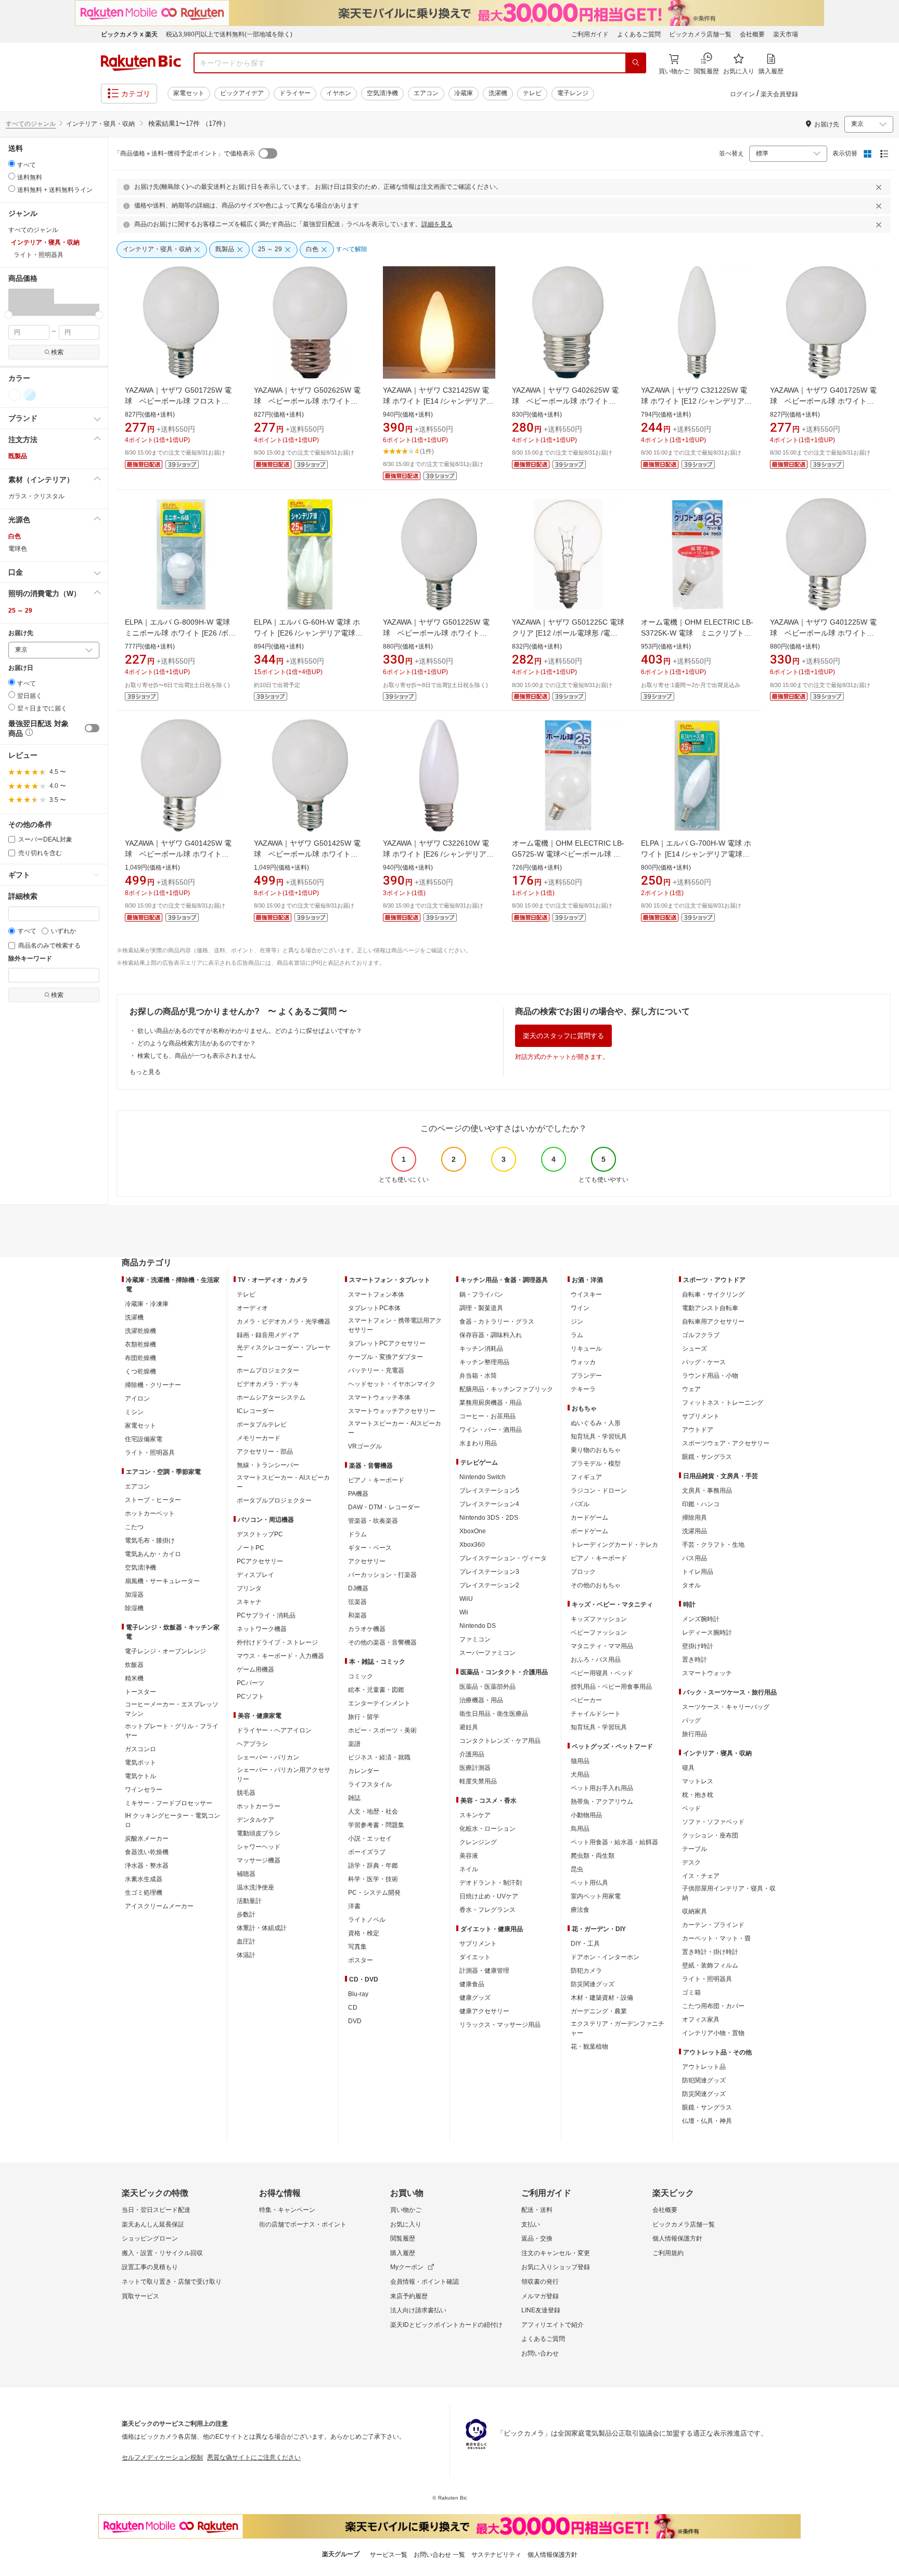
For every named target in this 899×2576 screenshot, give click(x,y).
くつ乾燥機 (140, 1371)
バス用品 (695, 1558)
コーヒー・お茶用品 (487, 1416)
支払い (531, 2224)
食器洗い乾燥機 (147, 1852)
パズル (580, 1504)
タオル (691, 1585)
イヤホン (339, 93)
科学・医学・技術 (373, 1879)
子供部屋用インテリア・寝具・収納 (729, 1893)
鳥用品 (580, 1829)
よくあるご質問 (639, 34)
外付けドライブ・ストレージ (277, 1642)
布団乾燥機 (140, 1358)
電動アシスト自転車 (710, 1308)
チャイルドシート (596, 1714)
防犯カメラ (586, 1971)
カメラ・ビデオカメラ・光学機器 (284, 1322)
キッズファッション (599, 1619)
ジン (577, 1322)
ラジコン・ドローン (599, 1491)
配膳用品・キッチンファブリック (506, 1389)
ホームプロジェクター (268, 1370)
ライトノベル (367, 1920)
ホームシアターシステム (271, 1397)
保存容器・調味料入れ (491, 1335)
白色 (15, 536)
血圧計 (246, 1941)
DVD (355, 2021)
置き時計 (695, 1660)
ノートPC (251, 1548)
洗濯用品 (695, 1531)
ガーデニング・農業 (599, 2011)
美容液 (469, 1856)
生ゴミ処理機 (144, 1893)
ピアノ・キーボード (376, 1480)
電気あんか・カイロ (153, 1554)
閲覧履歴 (403, 2238)
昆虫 (577, 1869)
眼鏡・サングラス (707, 1457)
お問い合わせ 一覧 (439, 2555)
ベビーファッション (599, 1633)
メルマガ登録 (540, 2296)
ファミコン (475, 1639)
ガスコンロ (140, 1749)
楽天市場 (786, 34)
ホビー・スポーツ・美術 (382, 1730)
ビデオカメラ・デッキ (268, 1384)
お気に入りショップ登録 (556, 2267)
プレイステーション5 (489, 1491)
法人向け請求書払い (418, 2310)
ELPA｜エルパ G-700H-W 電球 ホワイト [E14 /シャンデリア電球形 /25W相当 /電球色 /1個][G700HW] (696, 854)
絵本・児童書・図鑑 (376, 1690)
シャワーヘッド (259, 1847)
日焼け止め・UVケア (489, 1896)
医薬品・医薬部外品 (487, 1687)
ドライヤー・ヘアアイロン (274, 1730)
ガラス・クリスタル (36, 496)
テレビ (532, 93)
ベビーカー (586, 1700)
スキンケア (475, 1815)
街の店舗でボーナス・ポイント (303, 2224)
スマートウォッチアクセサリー (392, 1411)
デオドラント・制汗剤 (491, 1883)
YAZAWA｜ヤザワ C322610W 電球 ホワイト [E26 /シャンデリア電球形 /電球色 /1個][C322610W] (438, 854)
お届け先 (21, 633)
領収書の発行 (540, 2282)
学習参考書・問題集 (376, 1825)
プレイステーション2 (489, 1585)
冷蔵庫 (464, 93)
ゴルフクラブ (701, 1335)
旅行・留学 (364, 1717)
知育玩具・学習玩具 (599, 1436)
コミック (361, 1676)
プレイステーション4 (489, 1504)
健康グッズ (475, 1998)
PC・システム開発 (374, 1893)
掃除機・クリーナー (153, 1385)
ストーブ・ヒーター (153, 1500)
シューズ (695, 1349)
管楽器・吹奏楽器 (373, 1521)
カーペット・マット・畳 (716, 1938)
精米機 (134, 1678)
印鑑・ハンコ (701, 1504)
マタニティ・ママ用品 (602, 1646)
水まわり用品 (478, 1443)
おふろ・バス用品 (596, 1660)
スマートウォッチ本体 (379, 1397)
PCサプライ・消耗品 (266, 1615)
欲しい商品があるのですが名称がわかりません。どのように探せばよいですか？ (250, 1031)
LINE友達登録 (541, 2310)
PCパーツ (251, 1683)
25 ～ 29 (20, 611)
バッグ (691, 1720)
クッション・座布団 (710, 1835)
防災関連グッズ (593, 1984)
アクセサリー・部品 (265, 1452)
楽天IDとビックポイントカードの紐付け (446, 2325)
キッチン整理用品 (484, 1362)
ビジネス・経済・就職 (379, 1757)
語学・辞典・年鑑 (373, 1866)
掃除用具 (695, 1518)
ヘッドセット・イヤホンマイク (392, 1384)
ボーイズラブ (367, 1852)
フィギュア (586, 1477)
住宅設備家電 (144, 1439)
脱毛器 (246, 1793)
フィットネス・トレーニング (723, 1403)
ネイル (469, 1869)
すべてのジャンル (31, 124)
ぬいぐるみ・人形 (596, 1423)
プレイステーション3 (489, 1572)
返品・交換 (537, 2238)
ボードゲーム (589, 1531)
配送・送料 (537, 2210)
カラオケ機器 (367, 1629)
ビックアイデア (242, 93)
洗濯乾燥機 (140, 1331)
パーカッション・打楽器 (382, 1575)
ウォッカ (583, 1362)
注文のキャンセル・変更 (556, 2253)
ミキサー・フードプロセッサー (169, 1803)
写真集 (357, 1947)
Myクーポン (407, 2267)
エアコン (426, 93)
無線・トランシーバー (268, 1465)
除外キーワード (30, 959)
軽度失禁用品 (478, 1781)
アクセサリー (367, 1561)
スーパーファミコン (487, 1653)
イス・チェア (701, 1876)
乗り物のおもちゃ (596, 1450)
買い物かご (406, 2210)
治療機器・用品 (481, 1700)
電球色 (18, 549)
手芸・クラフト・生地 (713, 1545)
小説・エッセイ (370, 1839)
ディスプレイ (255, 1575)
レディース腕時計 (707, 1633)
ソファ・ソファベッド (713, 1822)
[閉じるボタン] (880, 187)
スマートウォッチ (707, 1673)
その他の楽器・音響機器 (382, 1642)
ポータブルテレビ (262, 1425)
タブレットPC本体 (374, 1308)
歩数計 (246, 1914)
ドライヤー (295, 93)
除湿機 (134, 1608)
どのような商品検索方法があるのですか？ (197, 1043)
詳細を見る (437, 224)
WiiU (466, 1599)
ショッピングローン (150, 2238)
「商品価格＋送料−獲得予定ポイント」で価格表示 (184, 153)
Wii (464, 1612)
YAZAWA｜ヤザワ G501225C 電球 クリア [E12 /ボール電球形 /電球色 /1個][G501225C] (568, 633)
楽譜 (354, 1744)
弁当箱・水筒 (478, 1376)
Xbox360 (472, 1545)
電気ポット (140, 1763)
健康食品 (472, 1984)
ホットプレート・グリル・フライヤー (172, 1731)
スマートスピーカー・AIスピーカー (283, 1482)
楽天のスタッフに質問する (563, 1036)
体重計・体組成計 (262, 1928)
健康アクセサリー (484, 2011)
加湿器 (134, 1595)
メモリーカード (259, 1438)
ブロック (583, 1572)
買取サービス (140, 2296)
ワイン (580, 1308)
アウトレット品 (704, 2067)
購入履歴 (403, 2253)
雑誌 (354, 1798)
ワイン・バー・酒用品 (491, 1430)
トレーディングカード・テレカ (614, 1545)
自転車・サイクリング (713, 1295)
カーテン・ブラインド (713, 1925)
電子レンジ (573, 93)
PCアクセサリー (260, 1561)
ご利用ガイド (590, 34)
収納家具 (695, 1911)
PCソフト (251, 1697)
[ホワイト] (15, 395)
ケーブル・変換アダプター (386, 1357)
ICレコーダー (255, 1411)
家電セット (189, 93)
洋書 (354, 1906)
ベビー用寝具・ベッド (602, 1673)
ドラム (357, 1534)
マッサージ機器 (259, 1860)
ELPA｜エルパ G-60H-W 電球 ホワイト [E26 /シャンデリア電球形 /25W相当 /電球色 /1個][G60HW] (308, 633)
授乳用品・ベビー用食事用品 (611, 1687)
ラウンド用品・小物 (710, 1376)
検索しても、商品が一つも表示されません (197, 1056)
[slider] (9, 315)
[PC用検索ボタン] (636, 63)
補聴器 (246, 1874)
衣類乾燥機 (140, 1344)
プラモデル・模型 (596, 1464)
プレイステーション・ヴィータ (503, 1558)
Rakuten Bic (141, 63)
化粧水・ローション (487, 1829)
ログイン (742, 94)
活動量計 (249, 1901)
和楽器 (357, 1615)
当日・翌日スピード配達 (156, 2210)
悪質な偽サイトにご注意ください (254, 2457)
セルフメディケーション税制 (162, 2457)
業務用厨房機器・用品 (491, 1403)
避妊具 (469, 1727)
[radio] (12, 164)
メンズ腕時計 (701, 1619)
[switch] (92, 728)
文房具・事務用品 (707, 1491)
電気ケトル (140, 1776)
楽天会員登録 (779, 94)
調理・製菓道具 (481, 1308)
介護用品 (472, 1754)
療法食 (580, 1910)
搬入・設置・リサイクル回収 (162, 2253)
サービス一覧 (389, 2555)
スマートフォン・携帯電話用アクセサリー (395, 1325)
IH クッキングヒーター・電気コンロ (172, 1820)
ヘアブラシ (252, 1744)
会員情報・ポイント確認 (425, 2282)
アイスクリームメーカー (159, 1906)
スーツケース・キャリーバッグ (726, 1707)
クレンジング (478, 1842)
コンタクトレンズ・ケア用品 (500, 1741)
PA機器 (358, 1494)
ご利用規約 (668, 2253)
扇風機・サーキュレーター (162, 1581)
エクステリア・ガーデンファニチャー (618, 2028)
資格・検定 (364, 1933)
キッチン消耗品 (481, 1349)
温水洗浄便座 (255, 1887)
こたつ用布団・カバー (713, 2006)
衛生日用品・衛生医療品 (494, 1714)
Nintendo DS (478, 1626)
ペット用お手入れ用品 (602, 1788)
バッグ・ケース (704, 1362)
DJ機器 (358, 1588)
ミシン (134, 1412)
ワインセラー (144, 1790)
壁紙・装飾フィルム (710, 1965)
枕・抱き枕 (698, 1795)
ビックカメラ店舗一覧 (700, 34)
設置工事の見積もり (150, 2267)
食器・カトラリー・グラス (497, 1322)
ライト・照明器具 (150, 1453)
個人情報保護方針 (677, 2238)
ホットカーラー (259, 1806)
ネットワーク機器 (262, 1629)
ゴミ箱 (691, 1992)
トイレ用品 (698, 1572)
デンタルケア (255, 1820)
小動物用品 (586, 1815)
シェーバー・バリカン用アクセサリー (284, 1775)
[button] (31, 302)
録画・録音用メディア (268, 1335)
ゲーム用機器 (255, 1669)
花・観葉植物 (589, 2047)
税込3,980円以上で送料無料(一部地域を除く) (229, 34)
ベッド (691, 1808)
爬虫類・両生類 (593, 1856)
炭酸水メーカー (147, 1839)
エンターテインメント (379, 1703)
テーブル (695, 1849)
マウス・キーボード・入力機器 (280, 1656)
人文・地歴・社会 (373, 1811)
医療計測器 (475, 1768)
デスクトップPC (260, 1534)
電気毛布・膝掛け (150, 1541)
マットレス (698, 1781)
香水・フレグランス (487, 1910)
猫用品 (580, 1761)
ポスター (361, 1960)
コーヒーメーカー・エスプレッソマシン (172, 1709)
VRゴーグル (365, 1446)
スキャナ (249, 1602)
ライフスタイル (370, 1784)
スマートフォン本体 (376, 1295)
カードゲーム (589, 1518)
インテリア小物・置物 (713, 2033)
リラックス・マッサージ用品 (500, 2025)
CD (353, 2008)
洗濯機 (498, 93)
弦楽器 (357, 1602)
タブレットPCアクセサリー (387, 1343)
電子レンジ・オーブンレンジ (165, 1651)
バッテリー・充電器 (376, 1370)
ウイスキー (586, 1295)
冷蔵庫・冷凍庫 (147, 1304)
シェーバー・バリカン (268, 1757)
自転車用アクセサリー (713, 1322)
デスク (691, 1862)
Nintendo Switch (483, 1477)
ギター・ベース (370, 1548)
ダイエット (475, 1957)
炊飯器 (134, 1665)
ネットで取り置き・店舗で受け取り (172, 2282)
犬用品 (580, 1775)
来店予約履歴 (409, 2296)
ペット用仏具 (589, 1883)
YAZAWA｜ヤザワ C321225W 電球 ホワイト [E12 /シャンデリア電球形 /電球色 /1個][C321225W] (696, 401)
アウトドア (698, 1430)
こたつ (134, 1527)
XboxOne (473, 1531)
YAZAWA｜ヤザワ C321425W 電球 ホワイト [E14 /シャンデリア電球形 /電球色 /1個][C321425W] (438, 401)
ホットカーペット (150, 1513)
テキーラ (583, 1389)
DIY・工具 (585, 1944)
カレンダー (364, 1771)
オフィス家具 (701, 2020)
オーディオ (252, 1308)
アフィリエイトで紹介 (553, 2325)
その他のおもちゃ (596, 1585)
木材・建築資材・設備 (602, 1998)
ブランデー (586, 1376)
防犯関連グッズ (704, 2080)
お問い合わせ (540, 2353)
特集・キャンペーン (287, 2210)
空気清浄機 (382, 93)
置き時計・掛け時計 (710, 1952)
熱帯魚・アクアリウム (602, 1802)
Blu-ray (358, 1994)
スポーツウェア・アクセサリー (726, 1443)
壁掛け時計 (698, 1646)
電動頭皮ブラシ (259, 1833)
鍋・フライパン (481, 1295)
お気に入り (406, 2224)
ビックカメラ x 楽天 (129, 34)
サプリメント (478, 1944)
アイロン (137, 1399)
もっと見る (145, 1072)
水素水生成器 (144, 1879)
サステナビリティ (496, 2555)
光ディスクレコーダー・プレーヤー (284, 1352)
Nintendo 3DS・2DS (489, 1518)
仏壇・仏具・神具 (707, 2121)
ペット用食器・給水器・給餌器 (614, 1842)
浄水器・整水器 (147, 1866)
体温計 (246, 1955)
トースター (140, 1692)
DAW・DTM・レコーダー (384, 1507)
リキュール (586, 1349)
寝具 (688, 1768)
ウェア (691, 1389)
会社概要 (752, 34)
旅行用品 (695, 1734)
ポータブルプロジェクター (274, 1500)
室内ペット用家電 (596, 1896)
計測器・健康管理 (484, 1971)
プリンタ (249, 1588)
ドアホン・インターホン (605, 1957)
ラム (577, 1335)
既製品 (18, 456)
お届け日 (21, 668)
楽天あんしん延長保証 (153, 2224)
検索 (57, 352)
